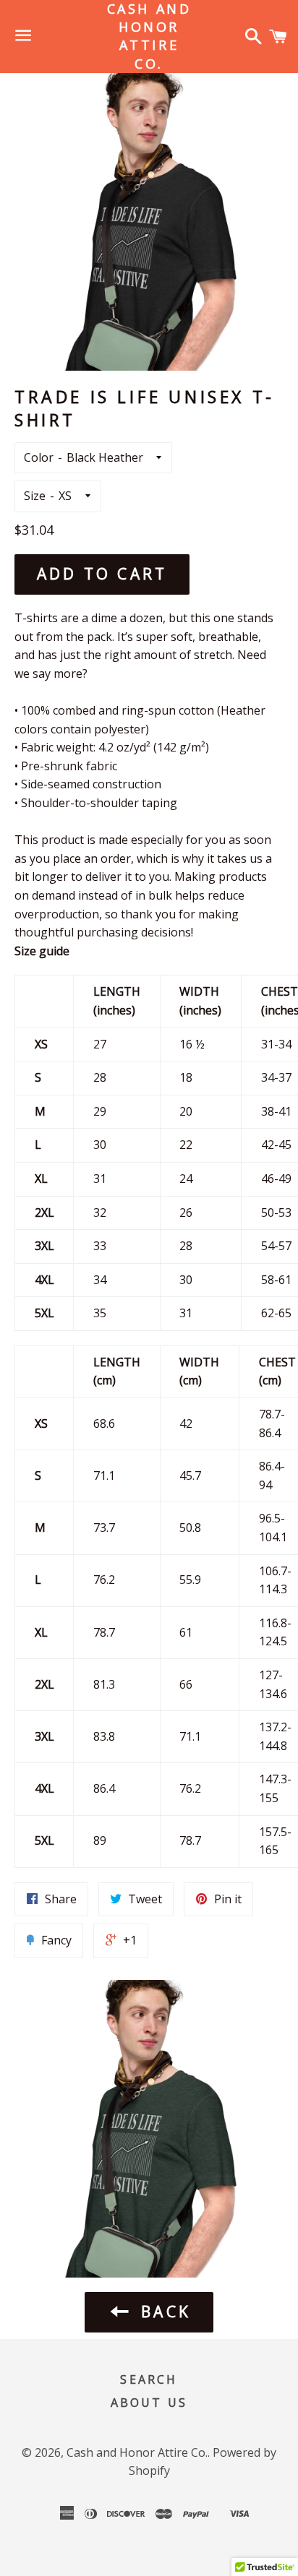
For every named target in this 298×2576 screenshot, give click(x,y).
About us (149, 2403)
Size (35, 496)
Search (149, 2379)
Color (39, 457)
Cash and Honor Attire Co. (149, 36)
